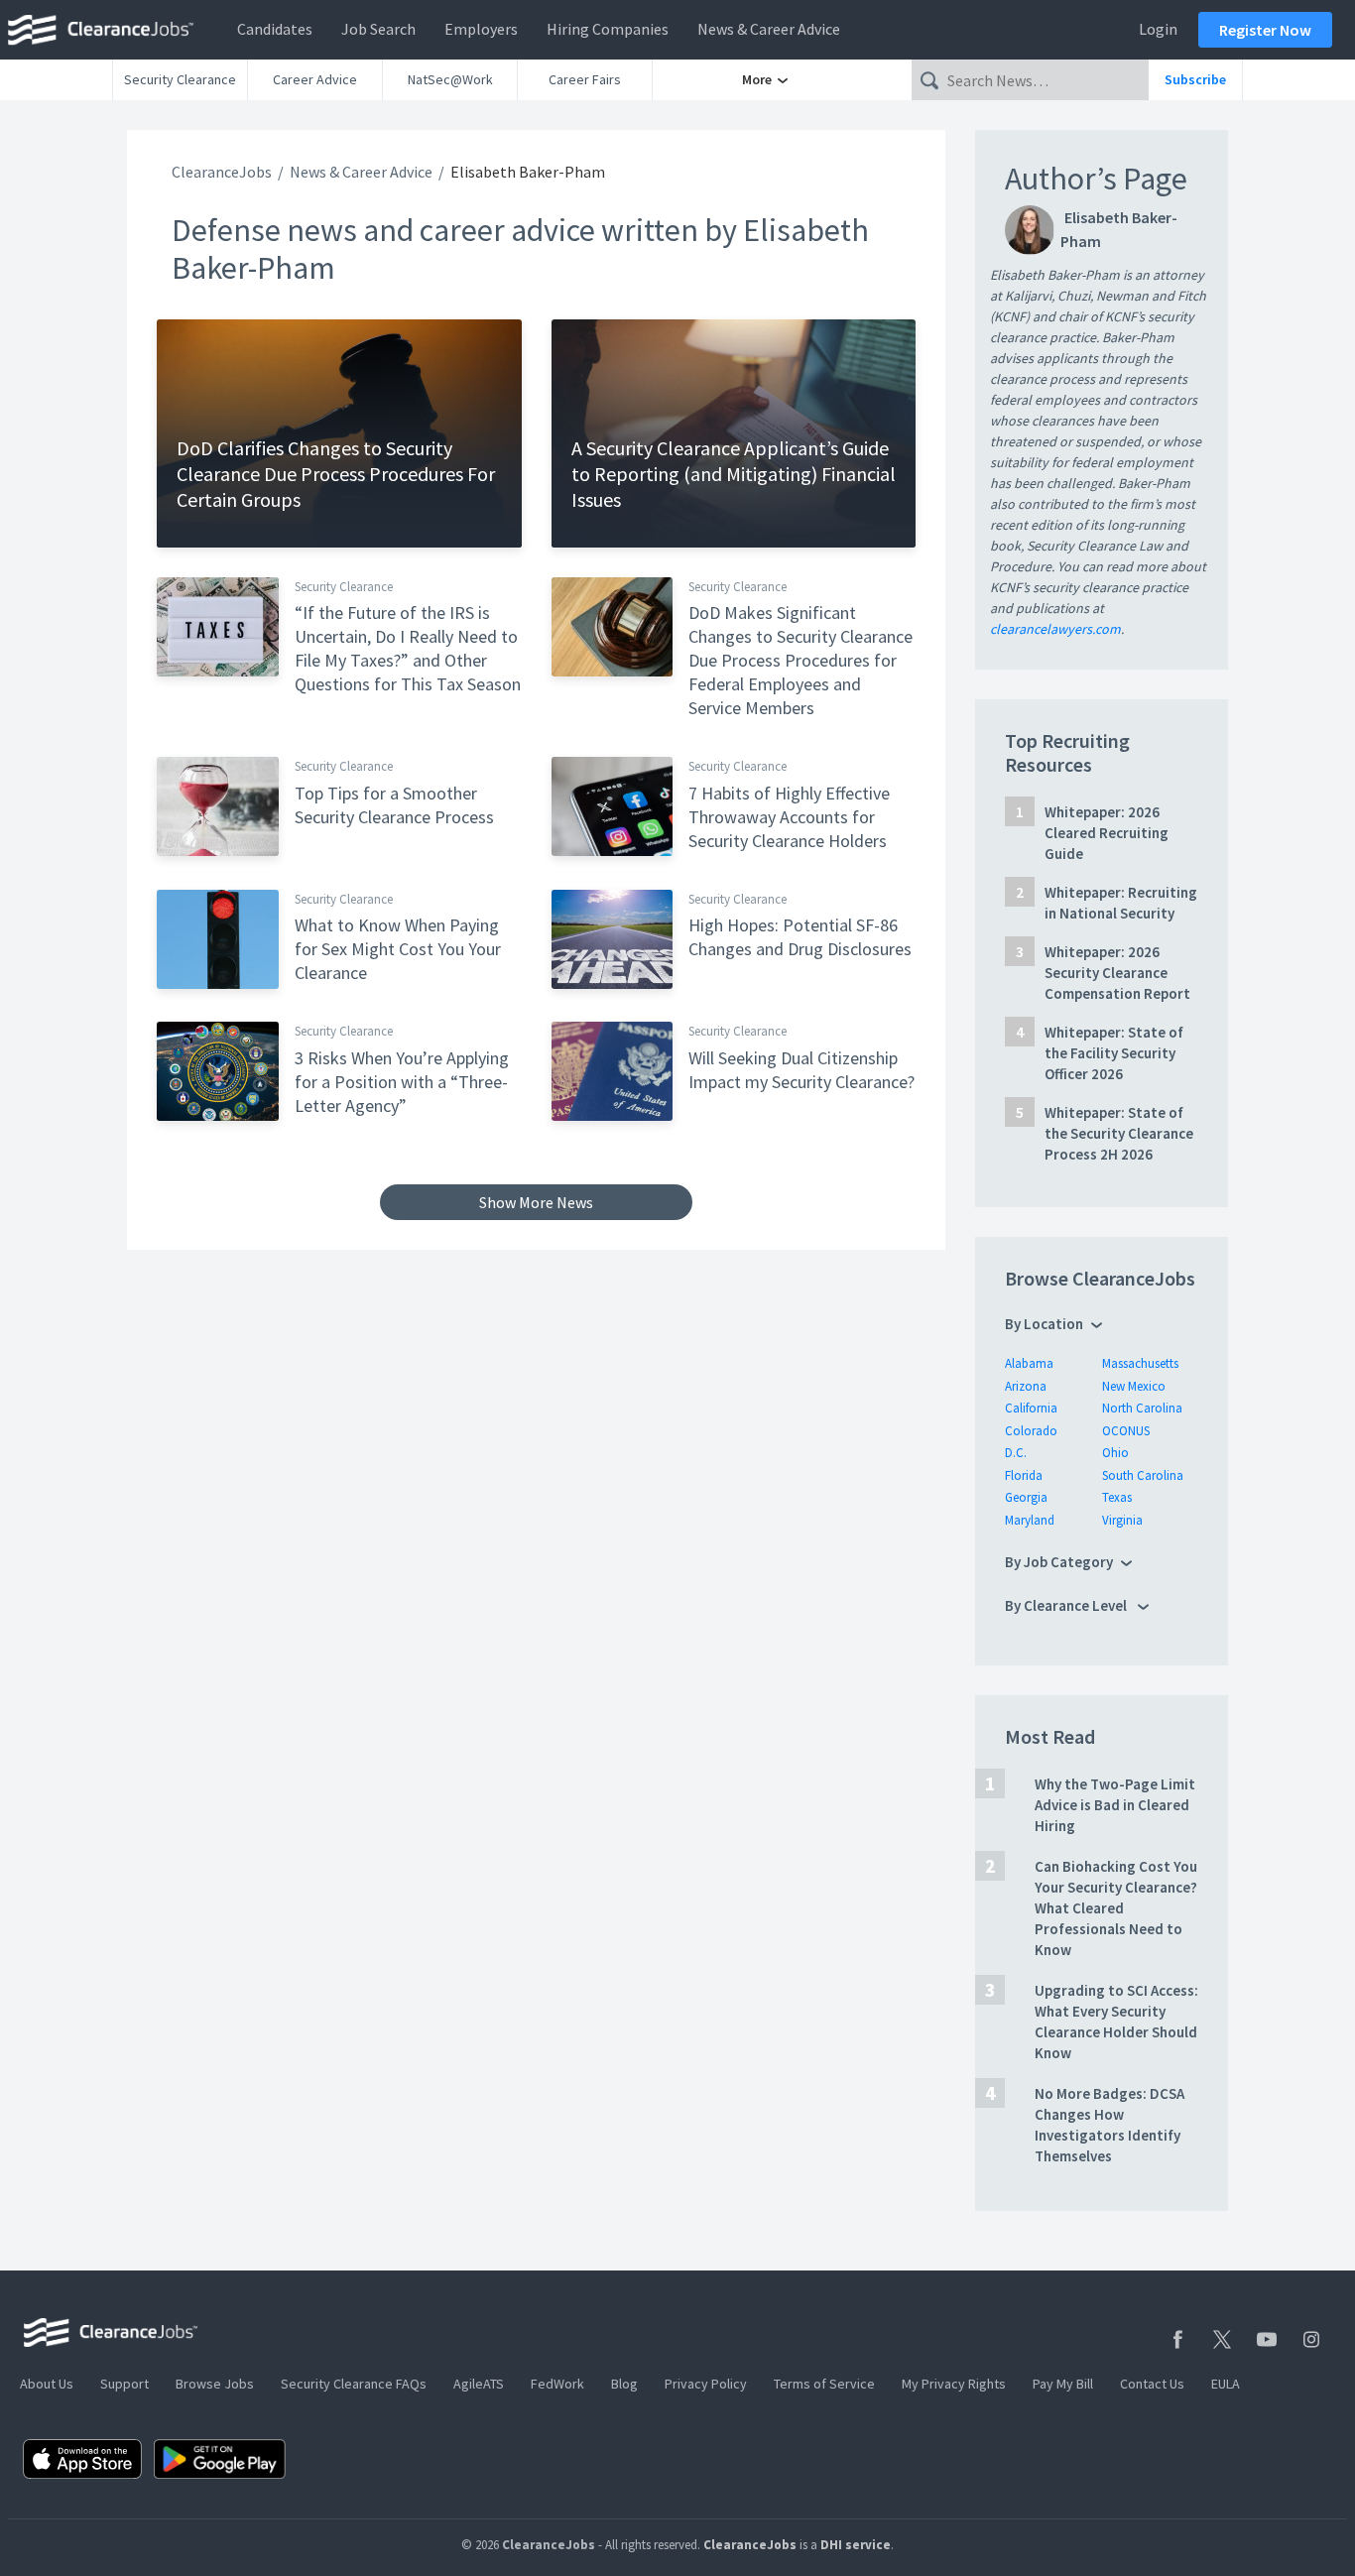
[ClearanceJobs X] (1222, 2339)
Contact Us (1152, 2384)
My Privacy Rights (954, 2384)
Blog (624, 2384)
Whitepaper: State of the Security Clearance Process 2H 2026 (1119, 1133)
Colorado (1031, 1431)
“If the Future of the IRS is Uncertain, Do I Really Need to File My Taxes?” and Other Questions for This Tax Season (408, 648)
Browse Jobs (215, 2384)
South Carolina (1143, 1475)
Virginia (1122, 1520)
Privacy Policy (706, 2384)
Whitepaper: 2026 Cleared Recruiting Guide (1107, 833)
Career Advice (315, 79)
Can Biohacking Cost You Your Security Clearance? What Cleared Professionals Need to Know (1116, 1908)
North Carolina (1142, 1408)
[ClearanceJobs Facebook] (1177, 2339)
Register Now (1265, 30)
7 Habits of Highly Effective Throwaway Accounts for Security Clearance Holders (789, 817)
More (758, 79)
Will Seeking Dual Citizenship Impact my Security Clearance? (801, 1070)
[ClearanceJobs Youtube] (1267, 2339)
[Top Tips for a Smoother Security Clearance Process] (218, 805)
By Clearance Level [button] (1067, 1605)
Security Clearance (180, 79)
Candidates (275, 29)
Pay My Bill (1063, 2384)
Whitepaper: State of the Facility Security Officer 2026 (1114, 1053)
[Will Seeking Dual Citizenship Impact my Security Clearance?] (613, 1070)
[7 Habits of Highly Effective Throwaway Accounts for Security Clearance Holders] (613, 805)
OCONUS (1126, 1431)
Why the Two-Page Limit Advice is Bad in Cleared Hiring (1115, 1805)
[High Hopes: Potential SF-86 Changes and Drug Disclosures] (613, 938)
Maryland (1030, 1520)
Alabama (1029, 1363)
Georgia (1026, 1497)
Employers (481, 29)
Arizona (1026, 1386)
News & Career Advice (769, 29)
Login (1158, 29)
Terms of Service (824, 2384)
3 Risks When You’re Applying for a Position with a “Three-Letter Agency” (402, 1082)
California (1031, 1408)
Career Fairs (585, 79)
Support (124, 2384)
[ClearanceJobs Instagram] (1311, 2339)
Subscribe (1195, 79)
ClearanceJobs (222, 172)
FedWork (557, 2384)
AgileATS (479, 2384)
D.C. (1016, 1453)
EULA (1226, 2384)
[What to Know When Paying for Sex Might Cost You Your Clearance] (218, 938)
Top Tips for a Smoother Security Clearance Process (394, 805)
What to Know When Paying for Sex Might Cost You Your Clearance (398, 949)
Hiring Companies (608, 29)
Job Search (378, 29)
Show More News (536, 1202)
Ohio (1115, 1453)
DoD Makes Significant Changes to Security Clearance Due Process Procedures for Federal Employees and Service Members (801, 660)
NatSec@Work (450, 79)
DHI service (856, 2545)
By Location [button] (1044, 1324)
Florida (1024, 1475)
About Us (47, 2384)
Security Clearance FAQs (354, 2384)
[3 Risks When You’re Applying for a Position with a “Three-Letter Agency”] (218, 1070)
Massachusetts (1140, 1363)
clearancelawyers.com (1055, 629)
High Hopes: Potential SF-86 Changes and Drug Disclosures (800, 937)
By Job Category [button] (1059, 1562)
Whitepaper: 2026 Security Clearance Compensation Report (1117, 973)
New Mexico (1134, 1386)
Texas (1117, 1497)
